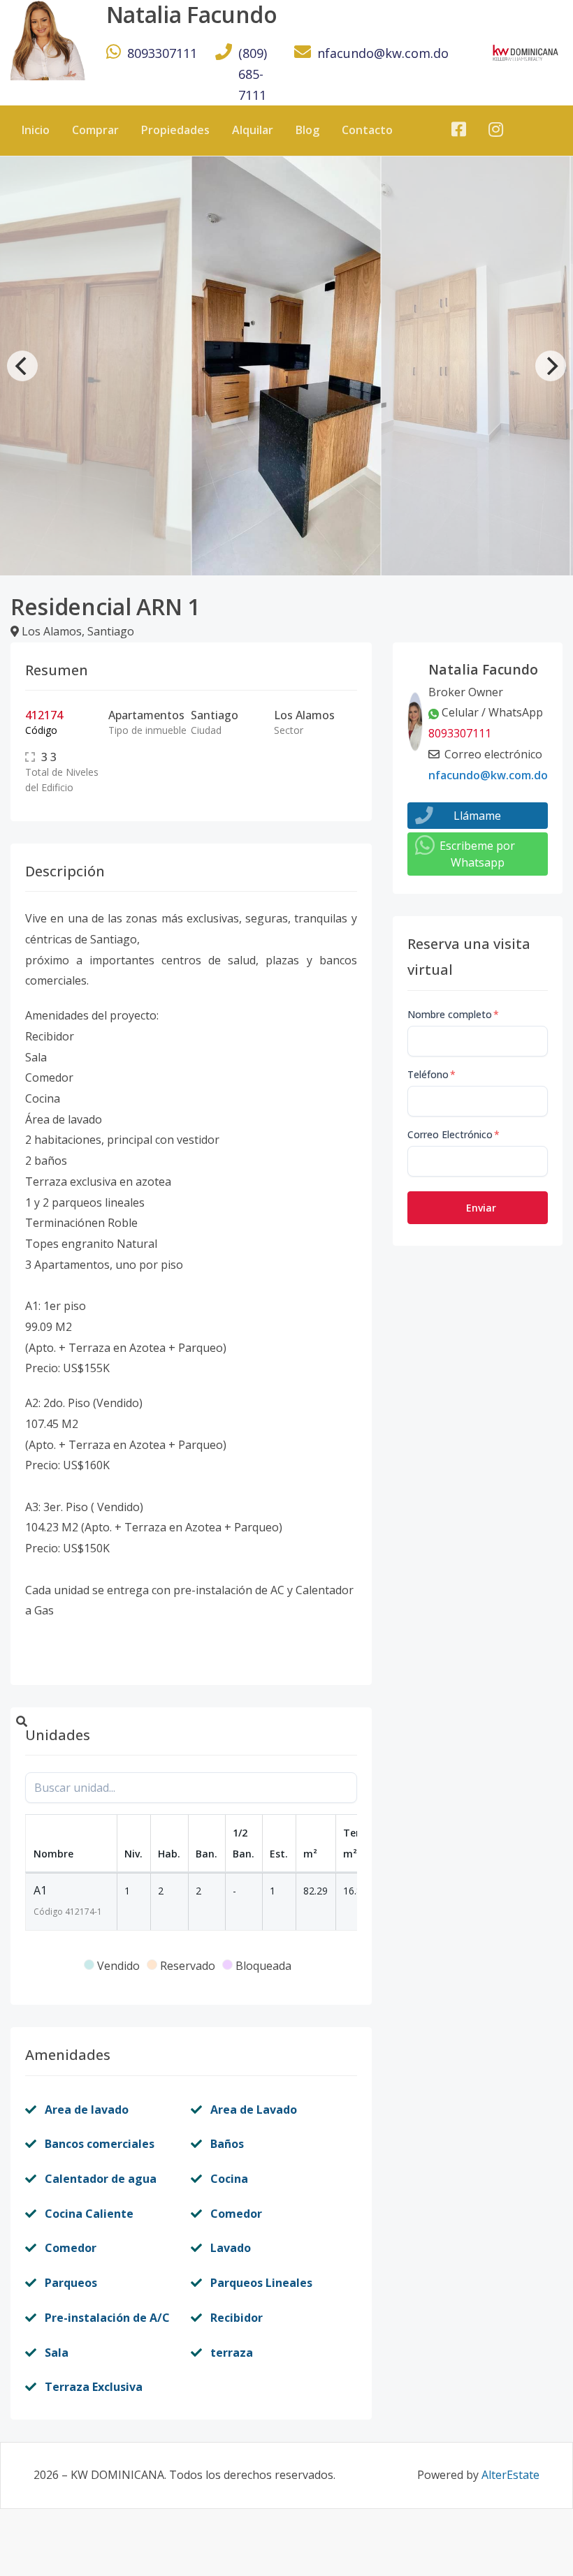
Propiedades (175, 130)
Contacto (367, 130)
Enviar (481, 1208)
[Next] (551, 366)
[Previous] (22, 366)
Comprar (95, 130)
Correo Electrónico (454, 1134)
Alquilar (253, 130)
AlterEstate (510, 2475)
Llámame (477, 816)
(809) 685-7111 (253, 74)
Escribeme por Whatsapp (477, 854)
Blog (307, 130)
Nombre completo (453, 1014)
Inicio (36, 130)
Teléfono (431, 1074)
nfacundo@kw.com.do (383, 53)
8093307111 (162, 53)
